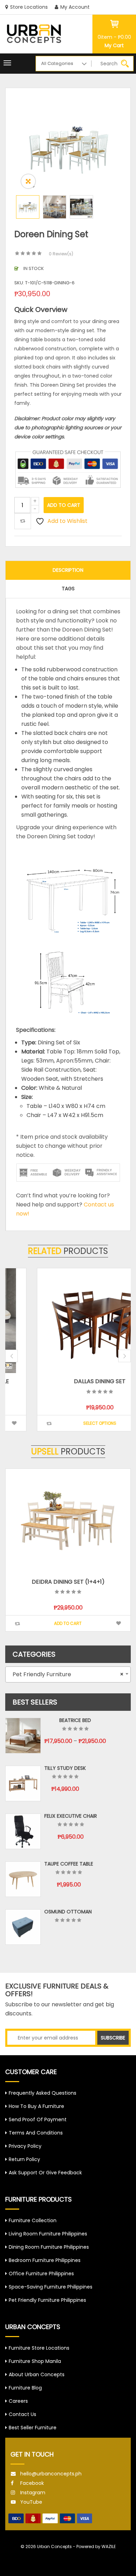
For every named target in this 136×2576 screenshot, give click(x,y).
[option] (68, 147)
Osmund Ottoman (68, 1912)
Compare (23, 521)
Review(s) (61, 254)
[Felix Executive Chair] (23, 1831)
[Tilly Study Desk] (23, 1783)
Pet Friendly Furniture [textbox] (66, 1674)
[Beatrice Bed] (23, 1736)
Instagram (33, 2493)
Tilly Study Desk (65, 1768)
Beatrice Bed (75, 1720)
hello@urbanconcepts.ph (51, 2474)
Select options (68, 1423)
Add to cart (64, 505)
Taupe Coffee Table (69, 1864)
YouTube (31, 2502)
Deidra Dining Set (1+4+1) (68, 1582)
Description (68, 570)
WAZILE (109, 2546)
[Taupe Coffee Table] (23, 1879)
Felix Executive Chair (71, 1816)
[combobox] (68, 1674)
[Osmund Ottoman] (23, 1927)
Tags (68, 589)
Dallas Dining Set (68, 1381)
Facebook (32, 2483)
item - (114, 37)
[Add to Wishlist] (119, 1423)
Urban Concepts (54, 2546)
